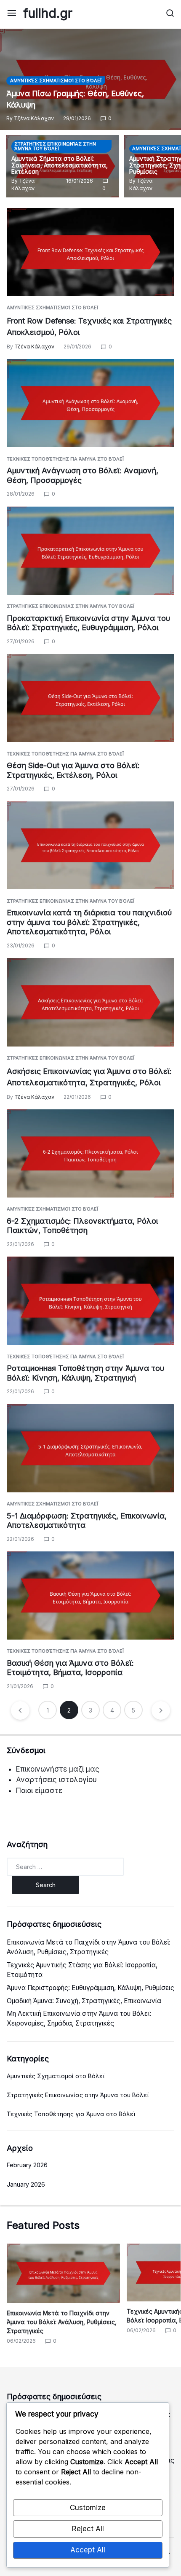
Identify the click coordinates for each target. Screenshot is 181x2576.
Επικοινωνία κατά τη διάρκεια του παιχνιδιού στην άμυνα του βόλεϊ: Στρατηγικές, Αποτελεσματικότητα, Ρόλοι (89, 922)
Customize (88, 2508)
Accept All (88, 2550)
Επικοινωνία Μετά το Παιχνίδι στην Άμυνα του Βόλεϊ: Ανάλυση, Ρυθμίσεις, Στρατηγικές (62, 2322)
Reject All (88, 2529)
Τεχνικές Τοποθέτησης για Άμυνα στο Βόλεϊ (65, 459)
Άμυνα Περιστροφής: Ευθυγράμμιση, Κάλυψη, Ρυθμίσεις (90, 1988)
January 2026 (26, 2184)
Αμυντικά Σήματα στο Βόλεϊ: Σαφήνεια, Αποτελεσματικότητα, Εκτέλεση (60, 165)
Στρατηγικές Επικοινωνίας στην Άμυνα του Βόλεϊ (55, 146)
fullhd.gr (48, 13)
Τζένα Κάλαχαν (34, 118)
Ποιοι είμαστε (39, 1791)
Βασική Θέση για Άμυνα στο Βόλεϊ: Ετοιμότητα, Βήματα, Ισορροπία (70, 1668)
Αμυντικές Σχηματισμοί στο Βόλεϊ (56, 81)
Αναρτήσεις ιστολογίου (56, 1780)
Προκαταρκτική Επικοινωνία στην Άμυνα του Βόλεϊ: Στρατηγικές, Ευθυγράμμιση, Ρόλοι (88, 623)
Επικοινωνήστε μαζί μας (58, 1769)
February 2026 (27, 2165)
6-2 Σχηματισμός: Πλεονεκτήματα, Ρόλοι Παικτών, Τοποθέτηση (83, 1226)
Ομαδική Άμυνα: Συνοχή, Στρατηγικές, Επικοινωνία (84, 2001)
